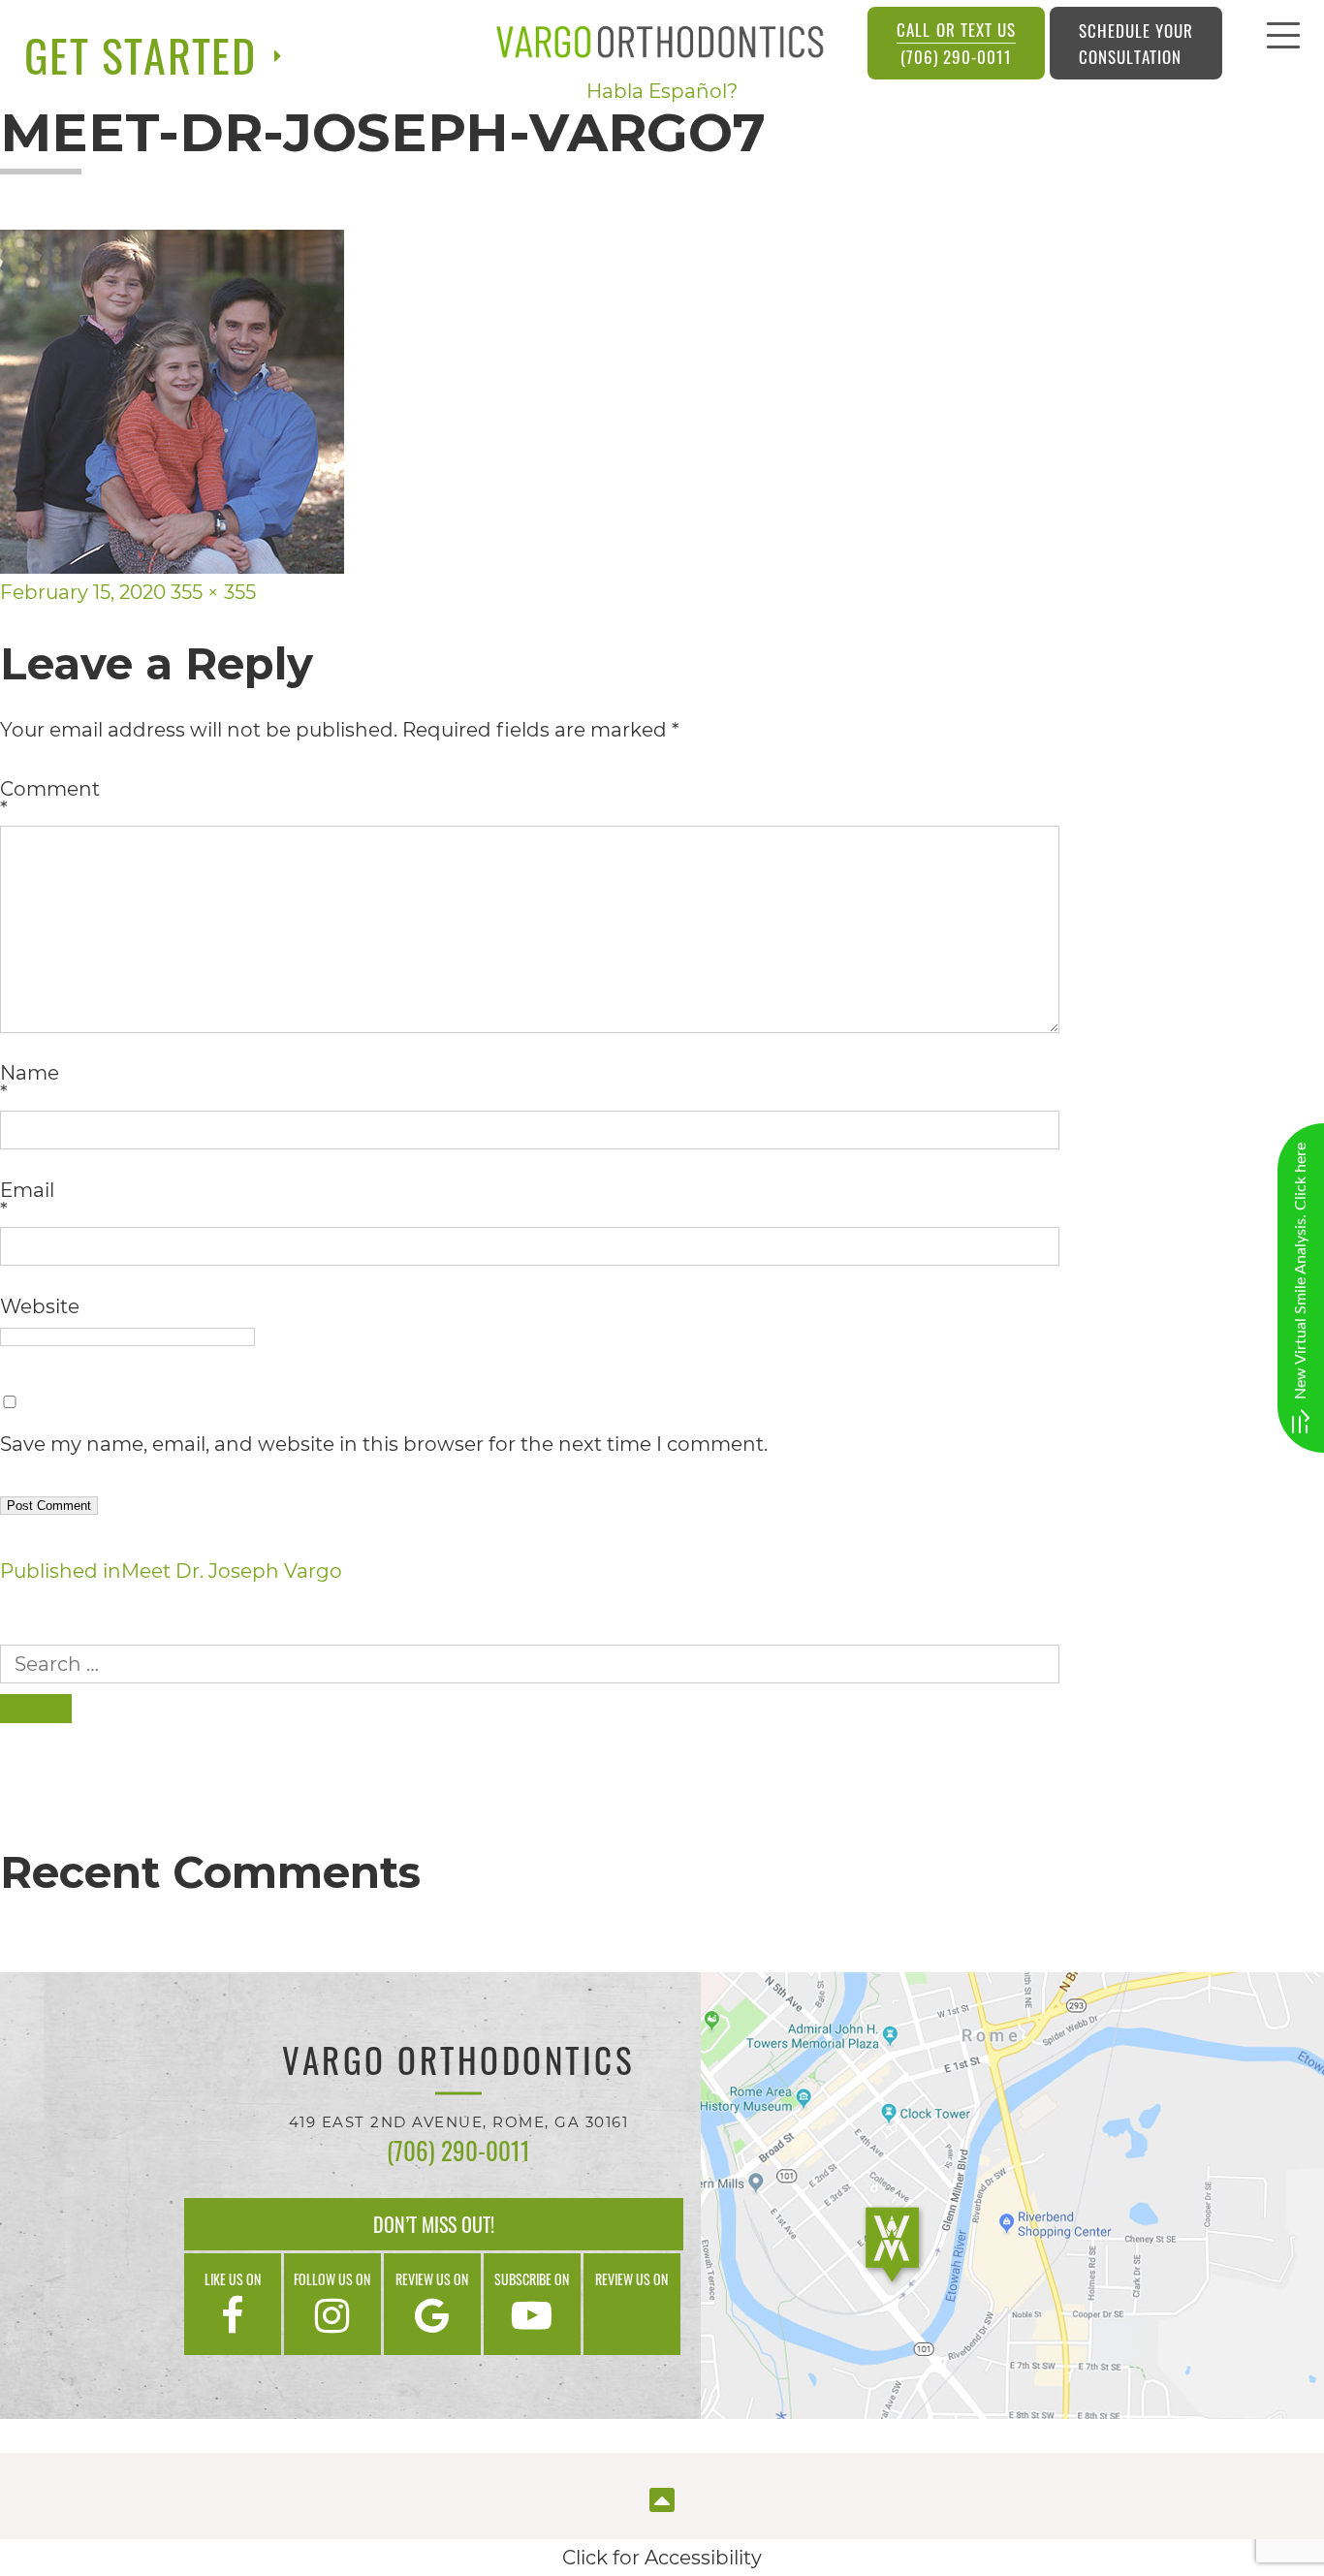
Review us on (432, 2279)
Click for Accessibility (662, 2558)
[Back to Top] (662, 2498)
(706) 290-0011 (956, 43)
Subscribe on (532, 2279)
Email (27, 1200)
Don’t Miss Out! (434, 2224)
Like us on (233, 2279)
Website (40, 1306)
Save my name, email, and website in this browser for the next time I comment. (384, 1444)
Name (30, 1083)
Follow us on (332, 2279)
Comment (50, 799)
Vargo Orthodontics (458, 2063)
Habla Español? (662, 91)
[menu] (1283, 41)
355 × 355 (213, 592)
